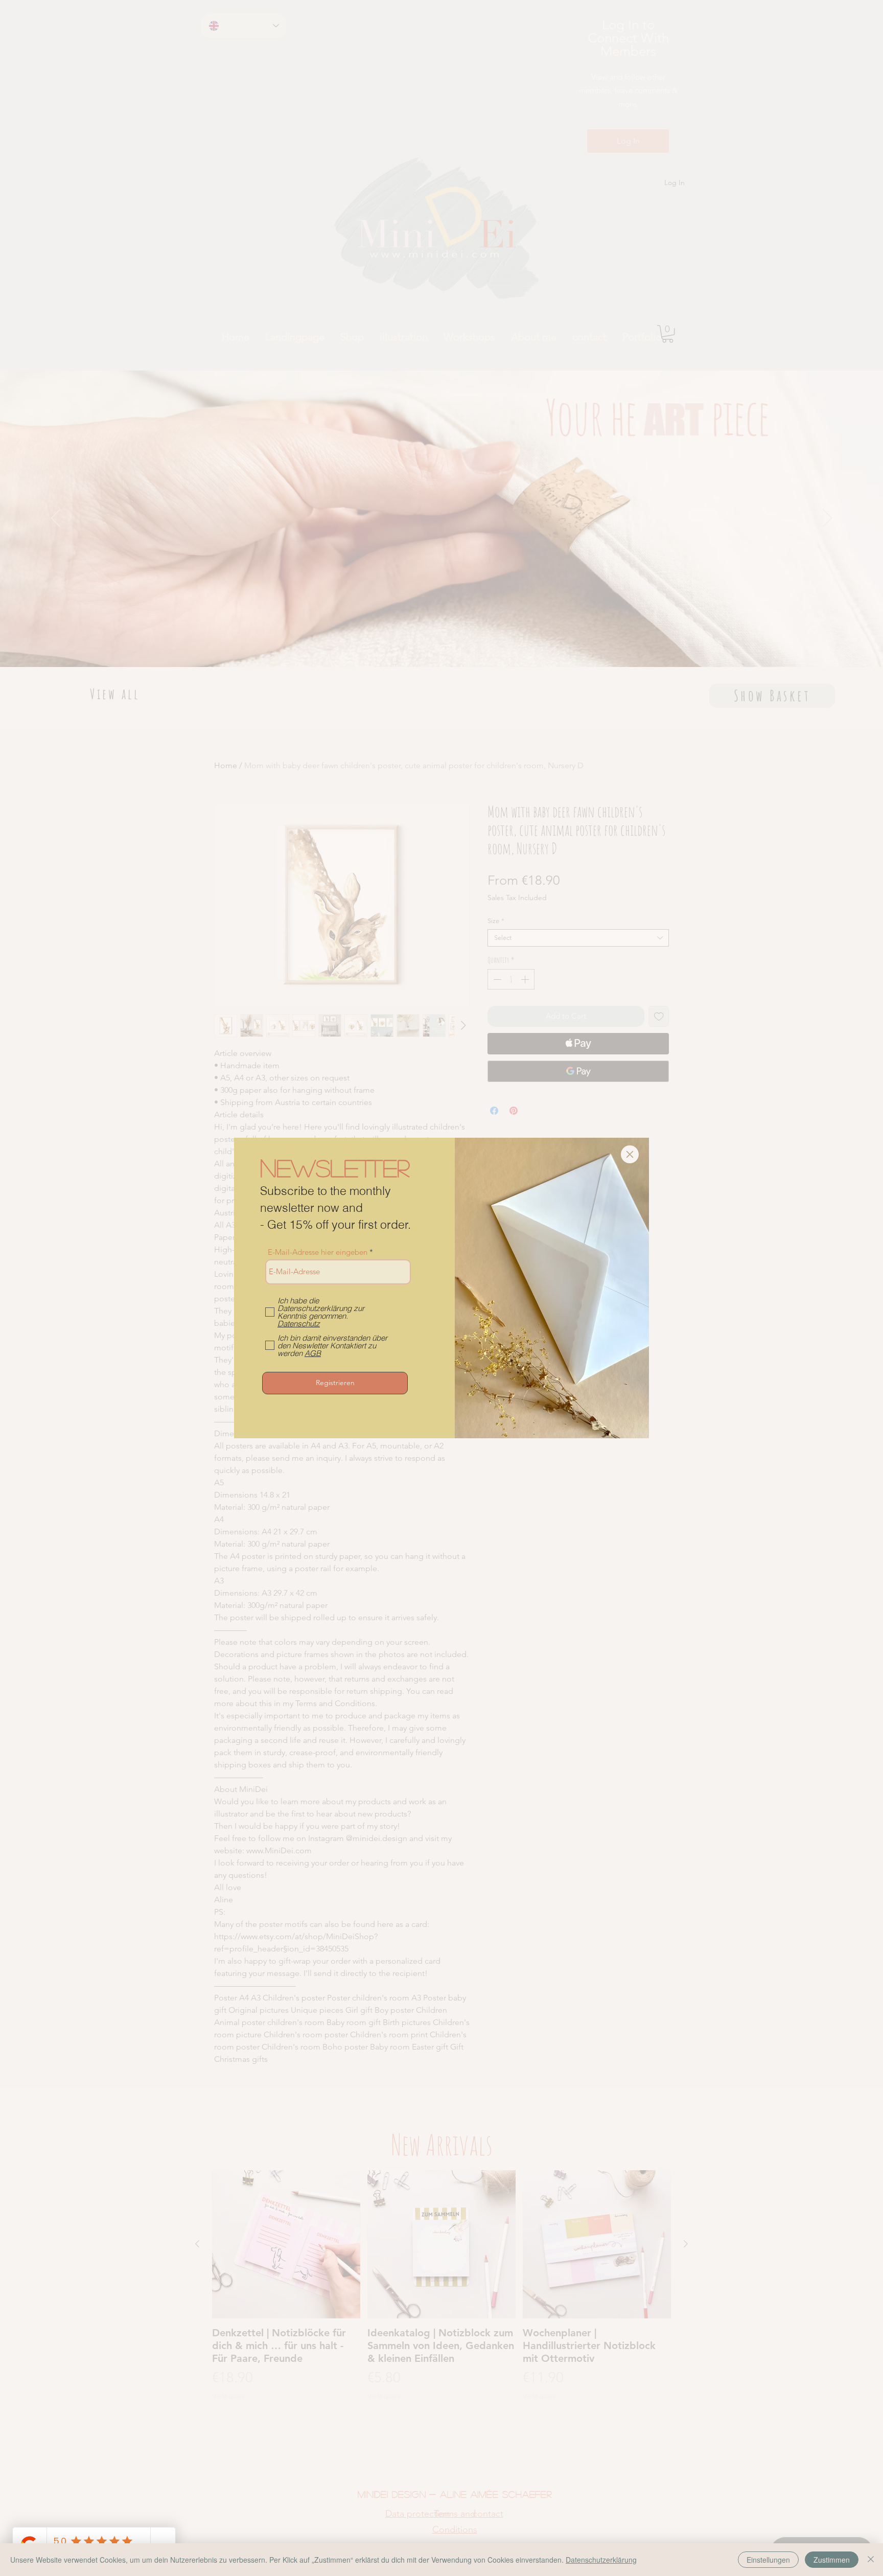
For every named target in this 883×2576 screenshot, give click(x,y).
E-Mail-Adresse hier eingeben (318, 1252)
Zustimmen (832, 2560)
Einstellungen (768, 2560)
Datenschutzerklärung (601, 2560)
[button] (630, 1154)
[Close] (871, 2560)
